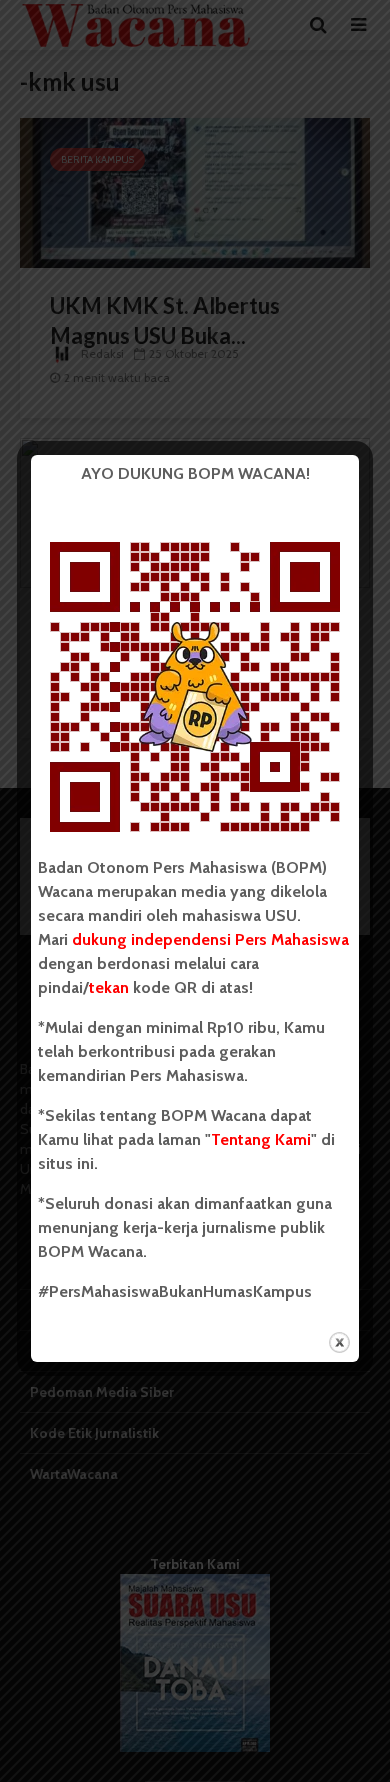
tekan (109, 987)
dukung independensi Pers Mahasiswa (210, 939)
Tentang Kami (261, 1139)
